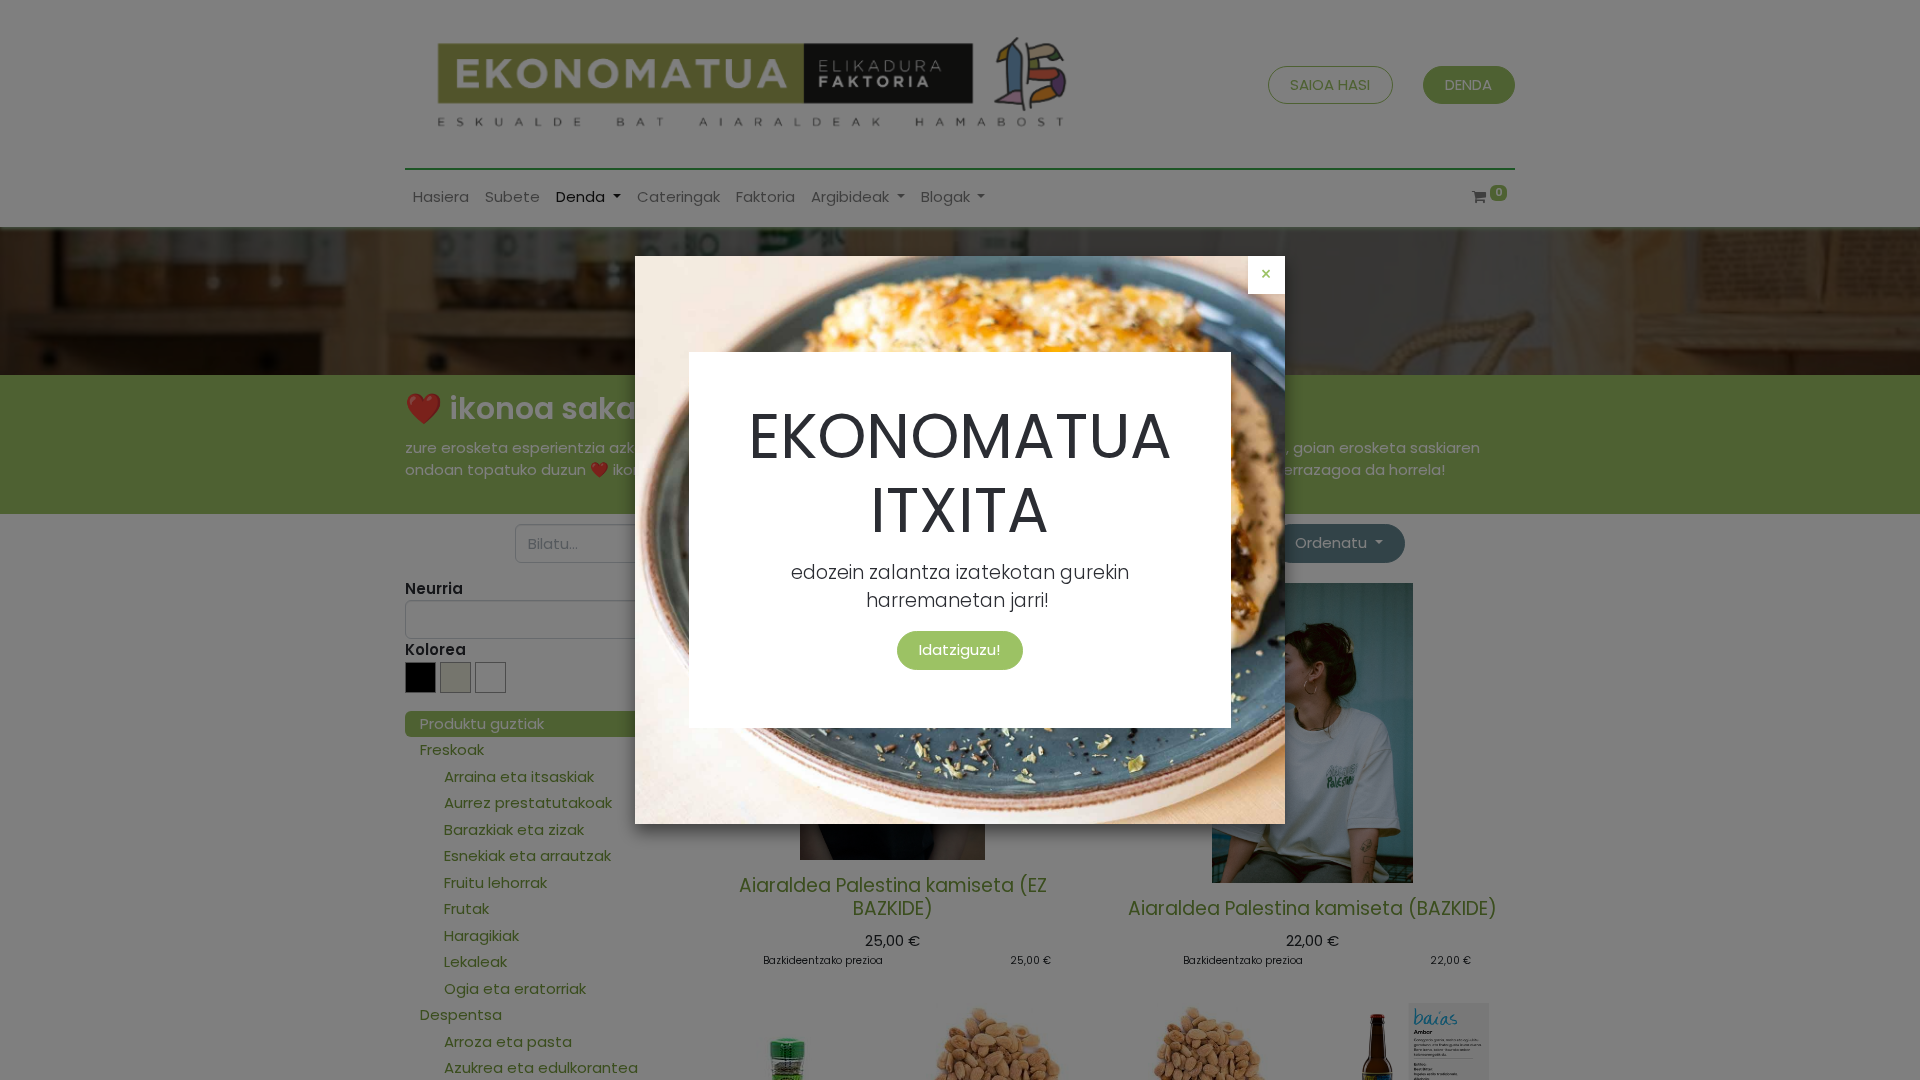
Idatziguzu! (959, 649)
